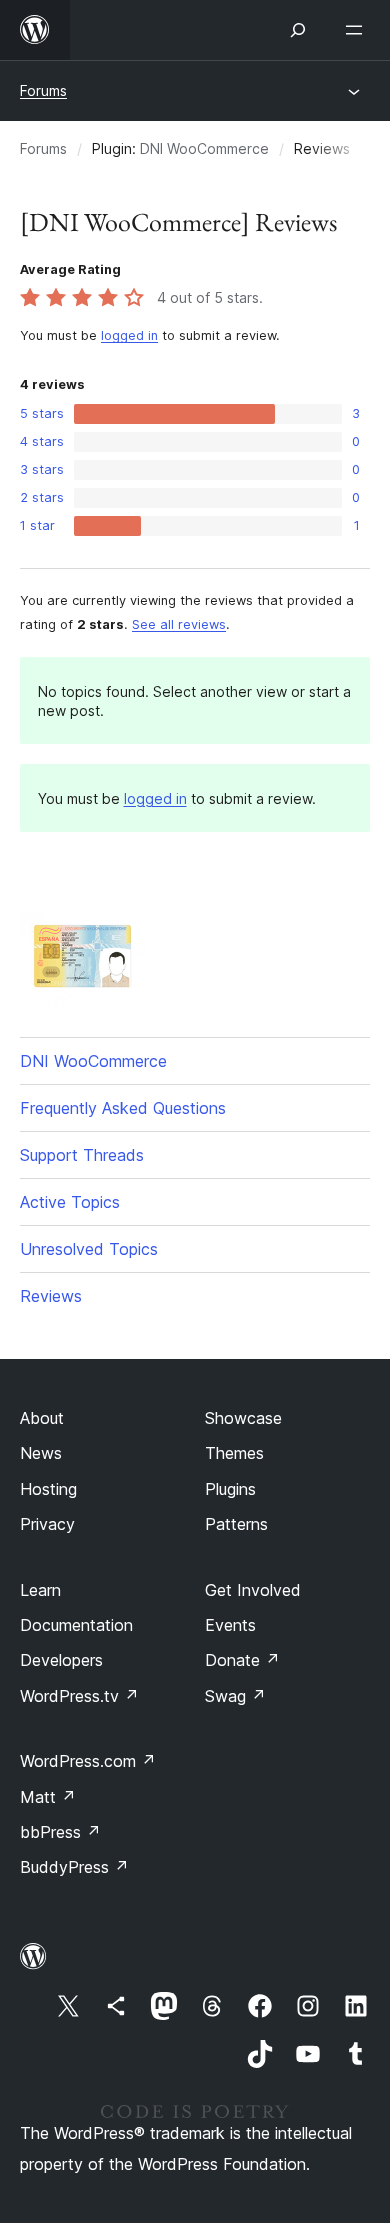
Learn (40, 1590)
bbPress (60, 1832)
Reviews (51, 1296)
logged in (129, 335)
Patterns (236, 1524)
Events (230, 1625)
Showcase (243, 1418)
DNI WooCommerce (204, 148)
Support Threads (82, 1155)
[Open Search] (298, 30)
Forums (43, 90)
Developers (61, 1660)
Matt (48, 1797)
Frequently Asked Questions (123, 1108)
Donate (242, 1660)
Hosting (48, 1489)
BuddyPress (74, 1867)
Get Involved (253, 1590)
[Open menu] (358, 30)
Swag (235, 1696)
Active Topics (70, 1202)
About (42, 1418)
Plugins (230, 1489)
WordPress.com (88, 1761)
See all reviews (179, 624)
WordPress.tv (79, 1696)
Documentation (76, 1625)
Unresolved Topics (89, 1249)
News (41, 1453)
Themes (234, 1453)
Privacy (47, 1524)
